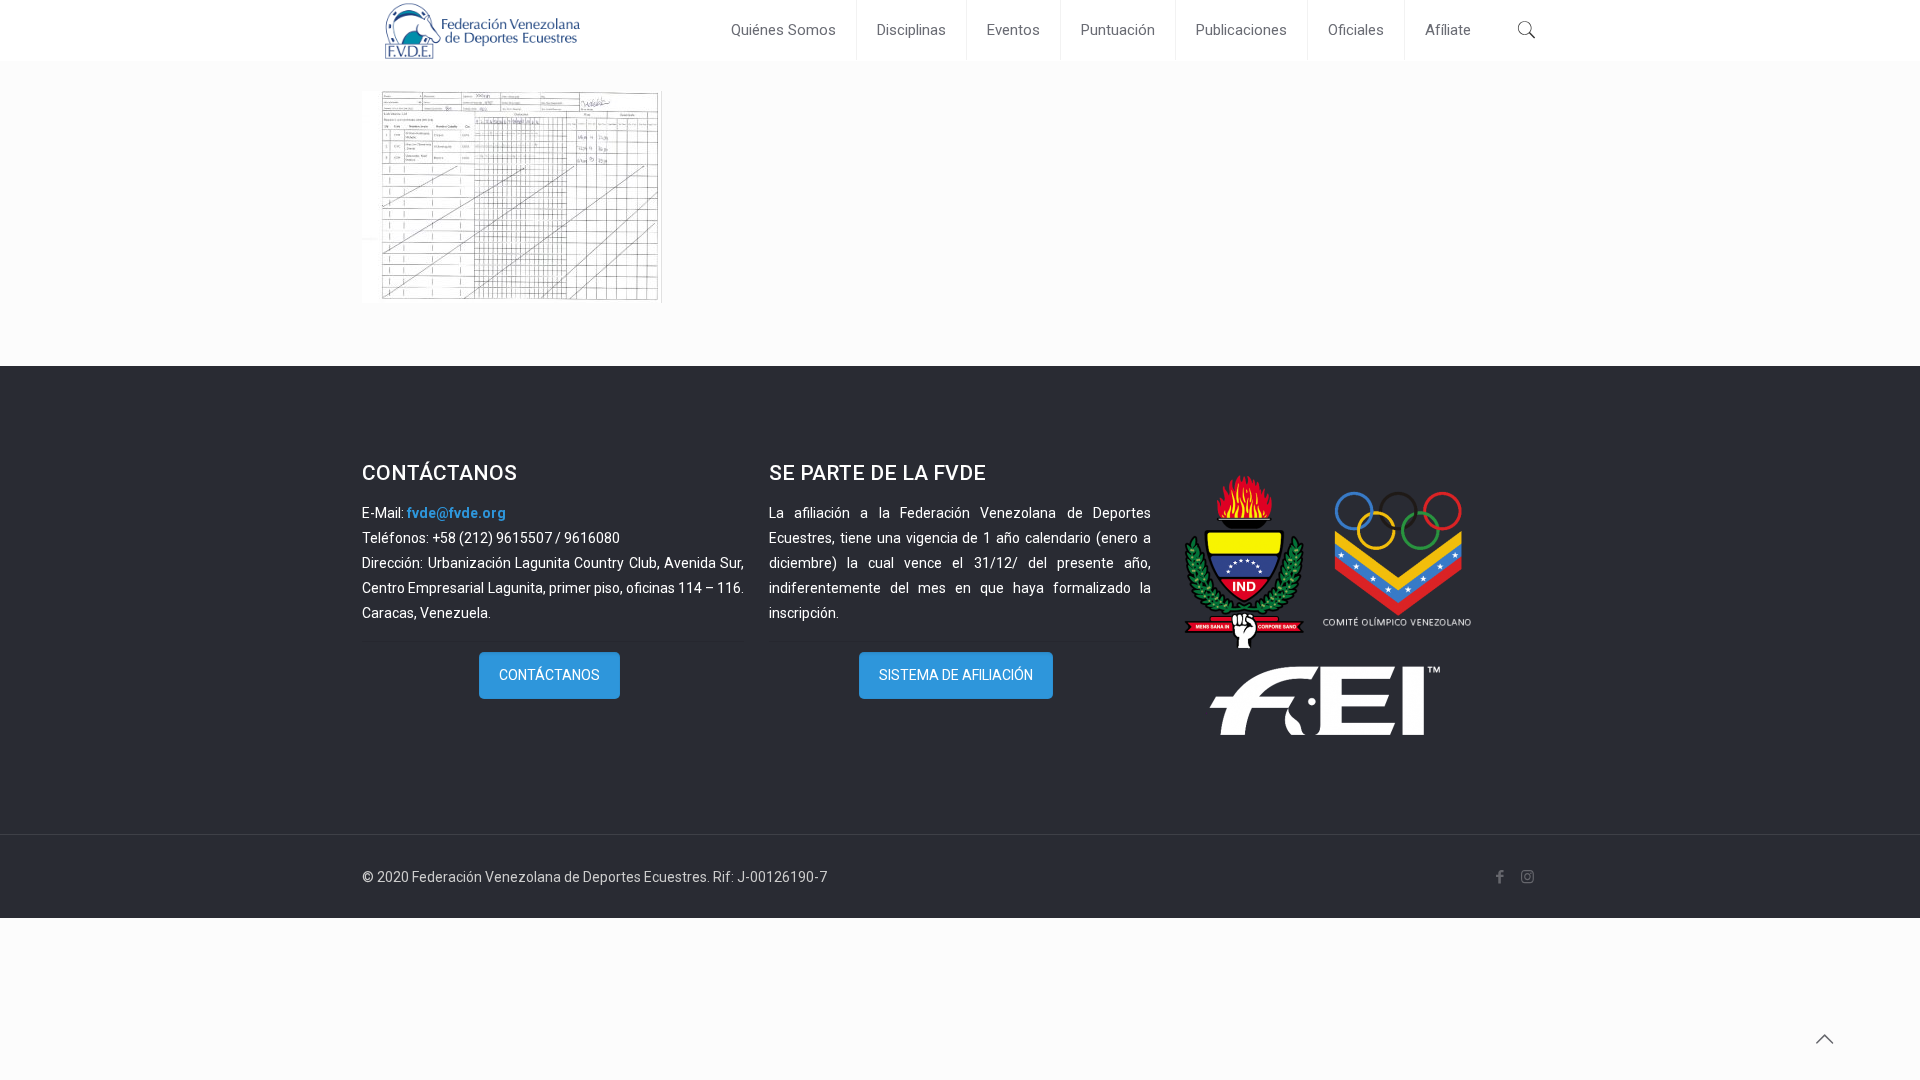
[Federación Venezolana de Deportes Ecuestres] (482, 30)
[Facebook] (1500, 877)
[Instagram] (1527, 877)
